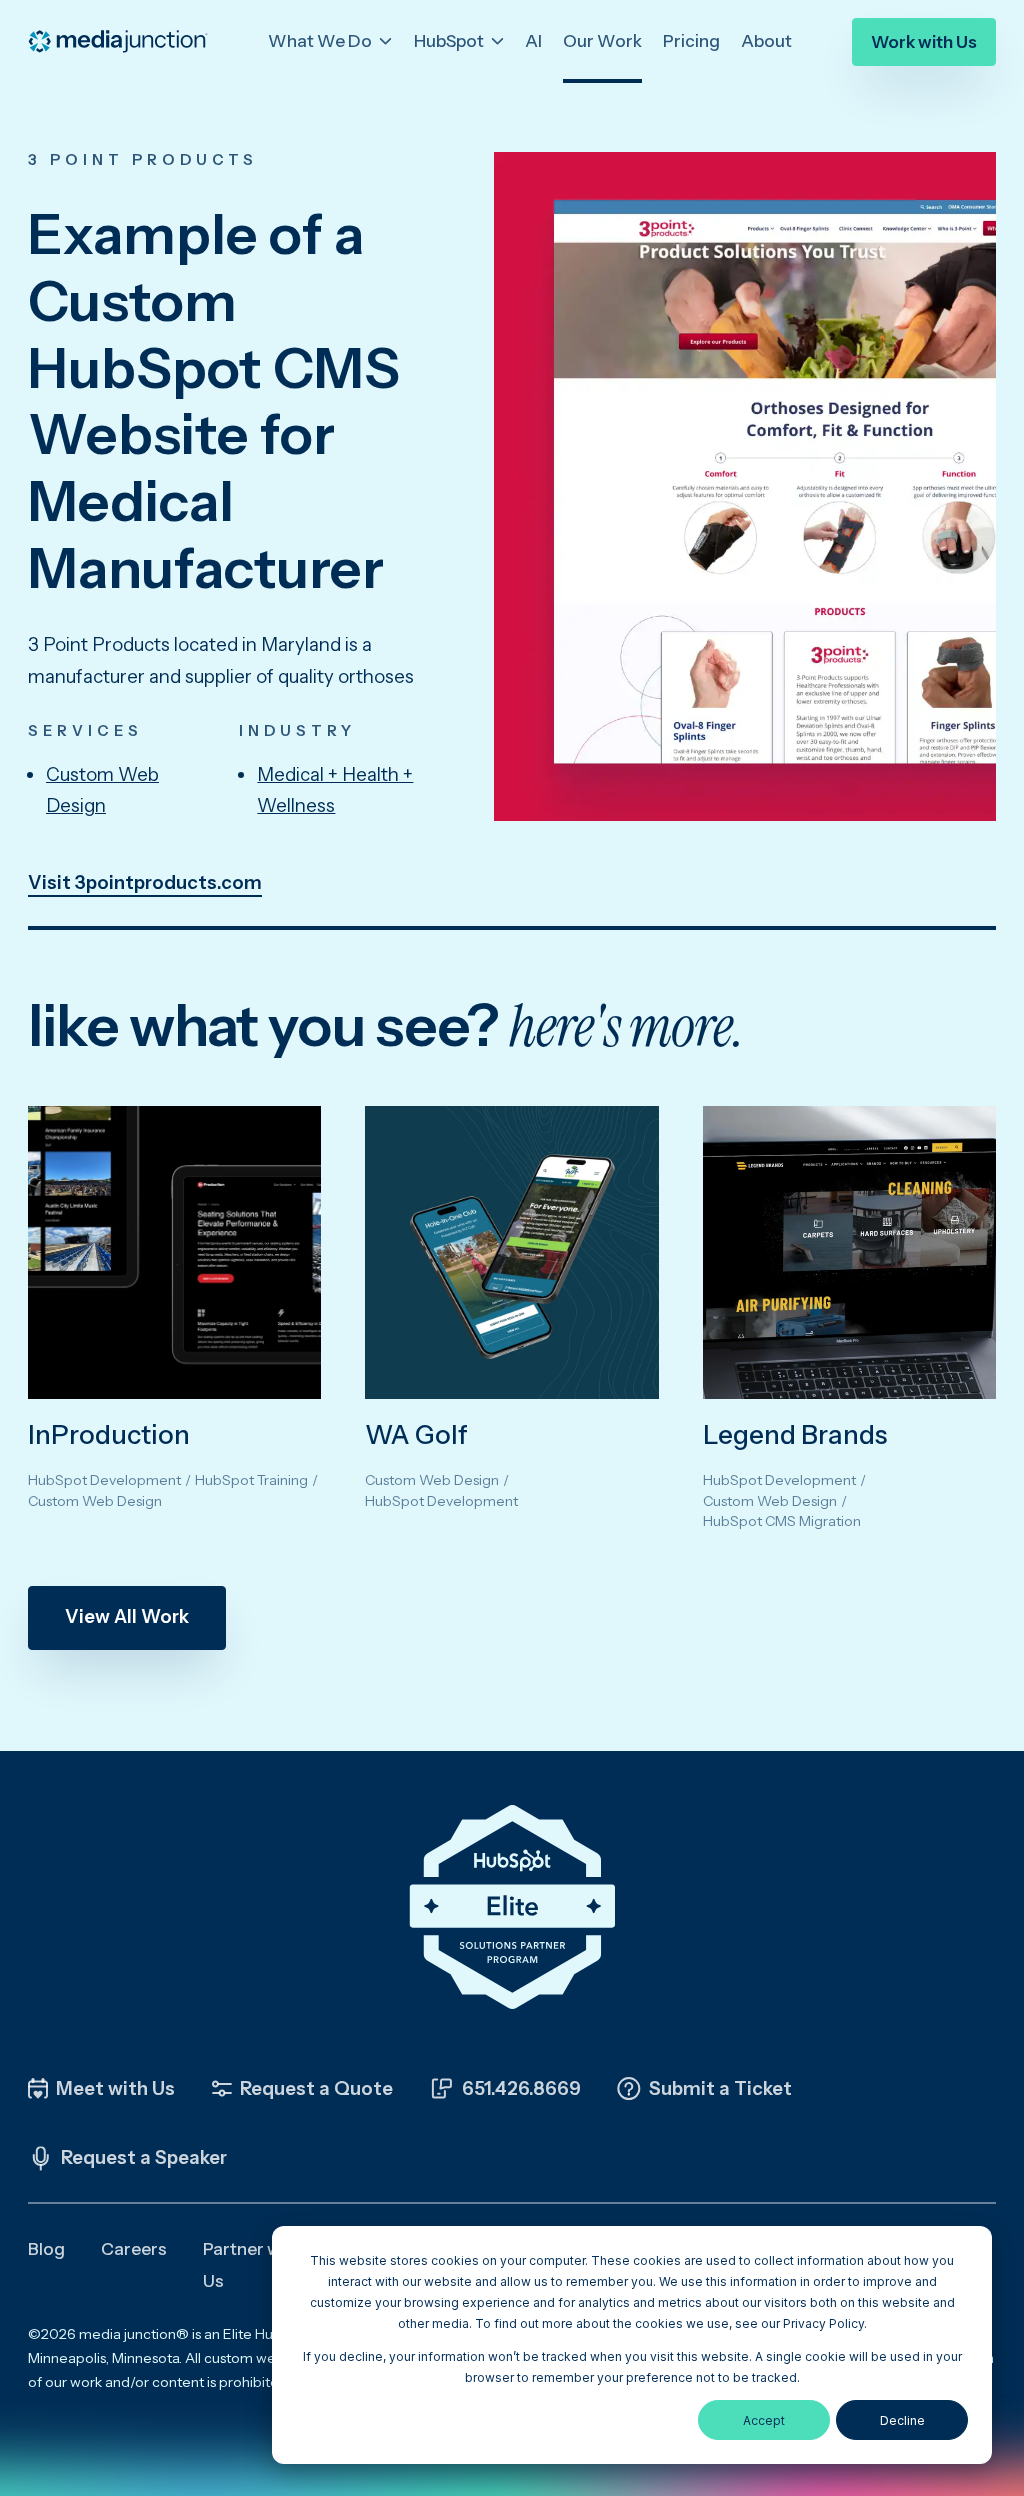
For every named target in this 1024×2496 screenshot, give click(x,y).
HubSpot (450, 41)
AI (533, 41)
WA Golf (416, 1435)
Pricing (691, 41)
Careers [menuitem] (134, 2249)
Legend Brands (795, 1435)
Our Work (602, 41)
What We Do (321, 41)
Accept (764, 2420)
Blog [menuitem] (46, 2249)
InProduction (109, 1435)
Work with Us (924, 42)
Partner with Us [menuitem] (252, 2265)
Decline (902, 2420)
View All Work (127, 1616)
